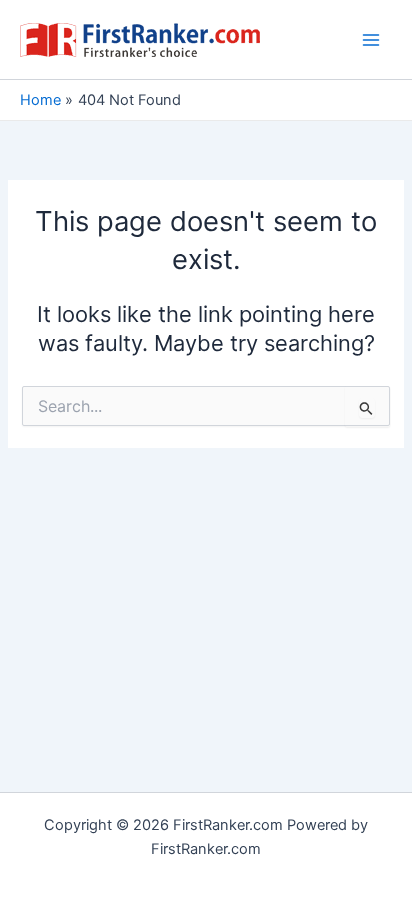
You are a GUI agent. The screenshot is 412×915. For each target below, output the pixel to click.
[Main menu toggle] (371, 40)
